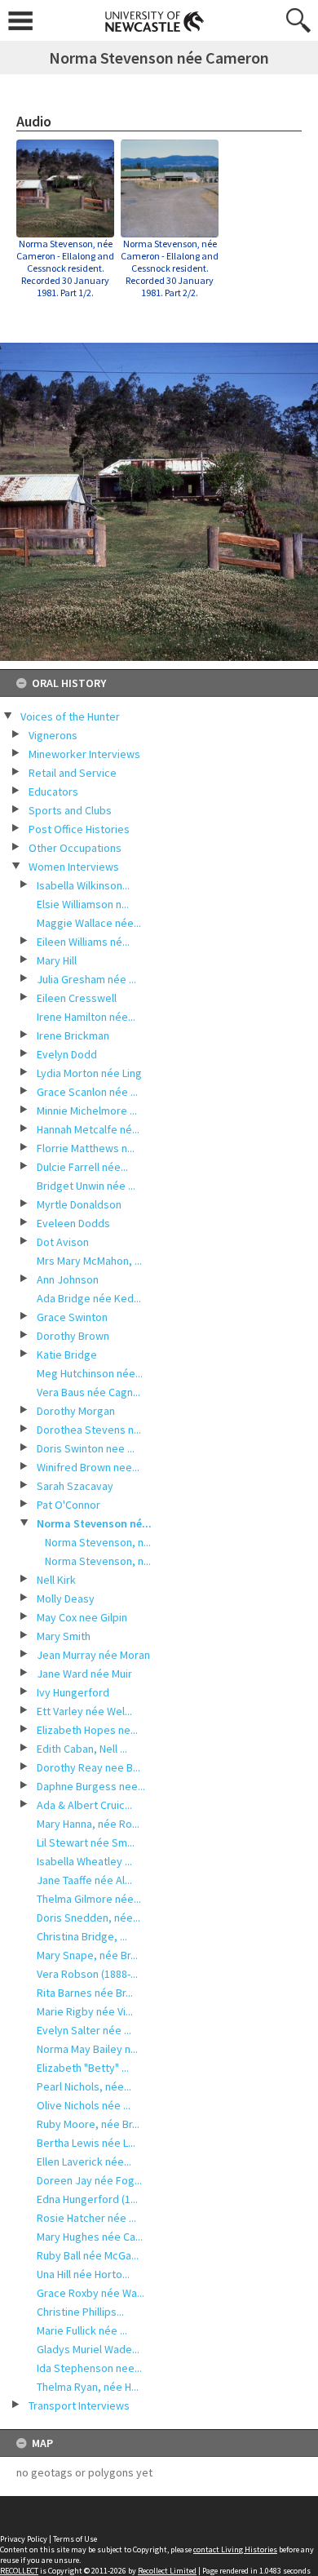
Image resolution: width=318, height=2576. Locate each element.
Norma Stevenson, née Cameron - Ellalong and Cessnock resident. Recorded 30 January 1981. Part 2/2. (170, 268)
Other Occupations (75, 848)
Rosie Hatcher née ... (86, 2218)
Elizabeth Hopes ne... (87, 1730)
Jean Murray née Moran (93, 1655)
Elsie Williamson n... (83, 904)
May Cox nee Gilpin (82, 1617)
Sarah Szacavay (75, 1486)
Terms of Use (75, 2539)
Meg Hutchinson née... (90, 1373)
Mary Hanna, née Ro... (88, 1824)
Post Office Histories (79, 829)
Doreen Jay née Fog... (89, 2180)
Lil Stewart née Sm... (86, 1842)
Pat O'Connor (68, 1505)
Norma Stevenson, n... (98, 1542)
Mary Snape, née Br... (87, 1955)
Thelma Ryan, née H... (88, 2387)
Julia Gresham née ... (86, 979)
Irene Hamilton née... (86, 1017)
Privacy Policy (24, 2539)
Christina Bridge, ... (82, 1936)
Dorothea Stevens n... (89, 1430)
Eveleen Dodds (73, 1223)
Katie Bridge (67, 1355)
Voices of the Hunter (70, 716)
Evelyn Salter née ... (84, 2030)
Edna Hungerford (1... (87, 2199)
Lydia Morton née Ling (89, 1073)
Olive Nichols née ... (84, 2105)
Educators (53, 791)
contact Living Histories (235, 2549)
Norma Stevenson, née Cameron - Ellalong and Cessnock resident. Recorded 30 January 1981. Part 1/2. (65, 268)
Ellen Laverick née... (84, 2161)
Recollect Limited (167, 2571)
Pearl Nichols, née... (84, 2086)
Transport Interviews (79, 2405)
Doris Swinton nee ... (86, 1448)
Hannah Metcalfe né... (88, 1129)
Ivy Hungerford (73, 1692)
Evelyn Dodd (67, 1054)
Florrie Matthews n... (86, 1148)
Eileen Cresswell (77, 998)
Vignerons (53, 735)
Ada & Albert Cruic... (84, 1805)
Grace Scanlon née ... (87, 1092)
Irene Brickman (73, 1035)
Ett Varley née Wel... (84, 1711)
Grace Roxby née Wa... (91, 2293)
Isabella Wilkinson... (83, 885)
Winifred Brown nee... (88, 1467)
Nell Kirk (56, 1580)
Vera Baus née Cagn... (88, 1392)
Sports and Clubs (70, 810)
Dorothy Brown (73, 1336)
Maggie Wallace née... (89, 923)
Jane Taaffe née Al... (84, 1880)
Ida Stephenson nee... (89, 2368)
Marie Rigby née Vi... (85, 2011)
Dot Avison (63, 1242)
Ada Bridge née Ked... (89, 1298)
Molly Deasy (66, 1598)
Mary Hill (57, 960)
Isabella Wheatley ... (84, 1861)
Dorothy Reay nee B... (88, 1767)
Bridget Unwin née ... (86, 1186)
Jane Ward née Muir (84, 1674)
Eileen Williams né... (83, 942)
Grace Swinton (72, 1317)
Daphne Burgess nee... (91, 1786)
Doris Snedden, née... (88, 1918)
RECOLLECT (19, 2571)
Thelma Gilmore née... (89, 1899)
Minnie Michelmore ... (87, 1111)
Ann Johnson (68, 1279)
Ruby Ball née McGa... (88, 2255)
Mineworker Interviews (84, 754)
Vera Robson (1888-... (87, 1974)
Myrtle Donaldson (79, 1204)
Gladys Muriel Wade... (88, 2349)
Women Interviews (74, 867)
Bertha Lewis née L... (86, 2143)
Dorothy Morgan (76, 1411)
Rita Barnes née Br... (85, 1993)
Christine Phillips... (80, 2312)
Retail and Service (73, 773)
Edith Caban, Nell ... (82, 1749)
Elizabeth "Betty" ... (83, 2068)
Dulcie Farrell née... (82, 1167)
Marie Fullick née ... (82, 2330)
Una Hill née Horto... (83, 2274)
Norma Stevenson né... (94, 1523)
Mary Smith (64, 1636)
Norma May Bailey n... (87, 2049)
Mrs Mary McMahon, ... (89, 1261)
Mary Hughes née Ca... (90, 2237)
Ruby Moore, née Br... (88, 2124)
